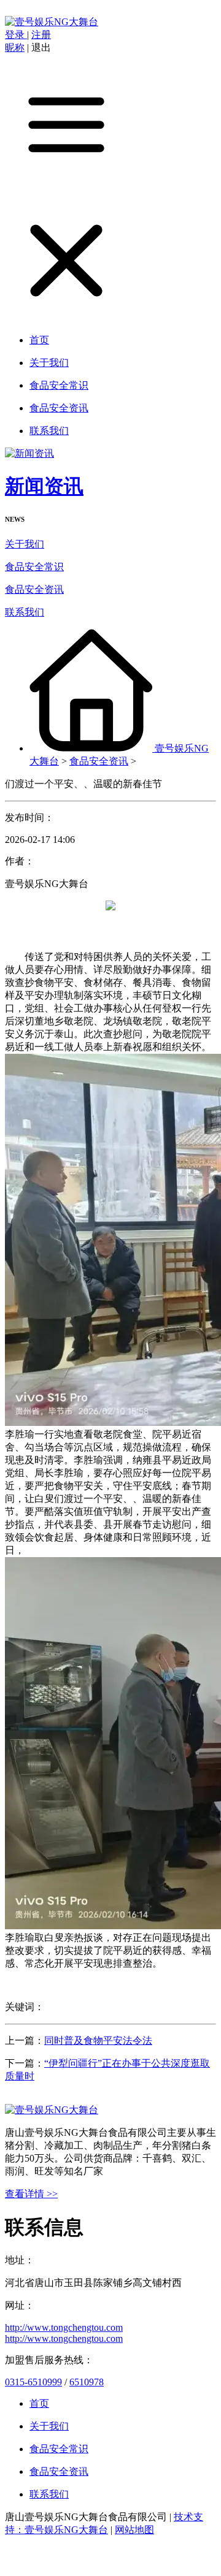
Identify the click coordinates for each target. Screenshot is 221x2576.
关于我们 (25, 544)
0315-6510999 (33, 2382)
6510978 (87, 2382)
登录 (16, 35)
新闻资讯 (44, 486)
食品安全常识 (34, 567)
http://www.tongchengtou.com (64, 2327)
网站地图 (134, 2530)
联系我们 (25, 612)
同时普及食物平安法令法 (98, 2041)
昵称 (15, 48)
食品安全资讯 (34, 589)
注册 (41, 35)
